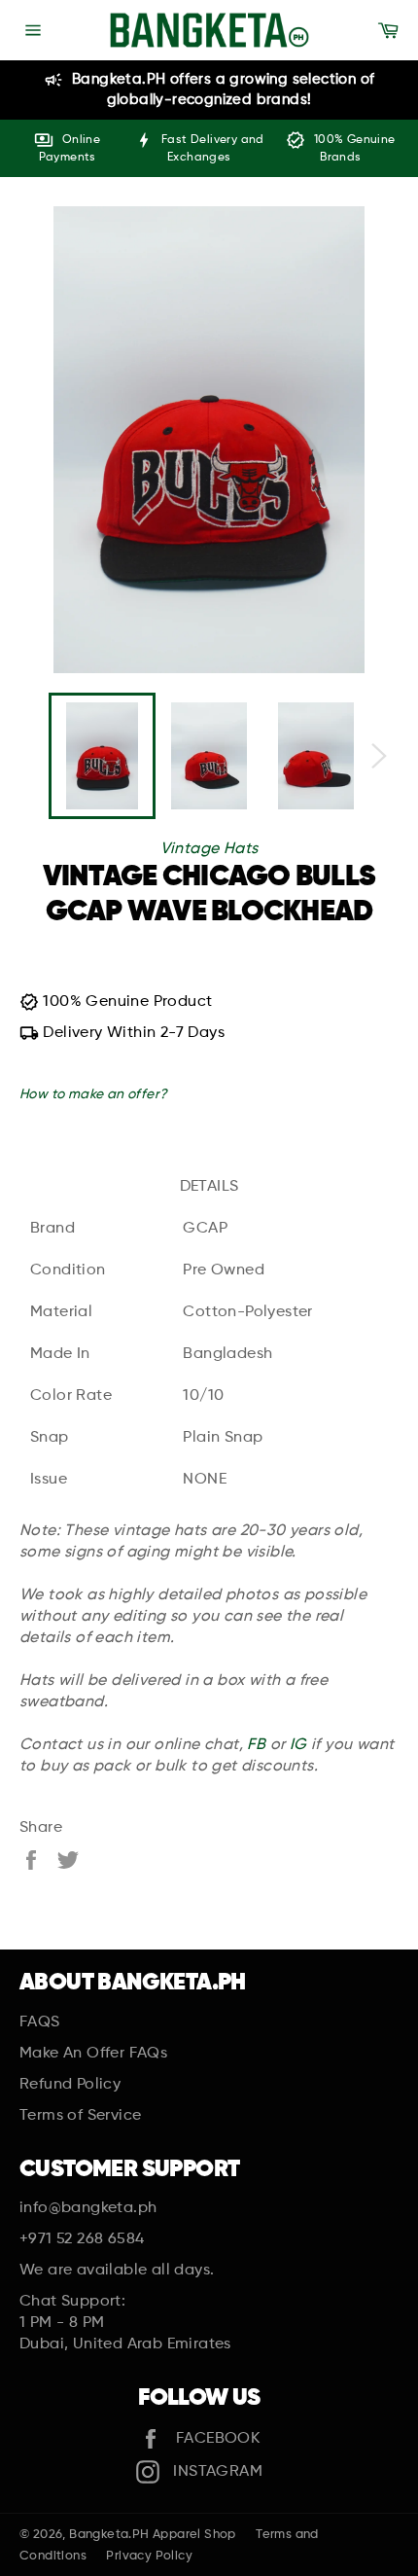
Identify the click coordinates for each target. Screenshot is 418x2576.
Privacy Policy (149, 2556)
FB (256, 1745)
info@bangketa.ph (88, 2208)
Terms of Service (80, 2116)
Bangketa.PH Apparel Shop (153, 2535)
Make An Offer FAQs (93, 2054)
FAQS (40, 2022)
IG (298, 1745)
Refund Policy (70, 2085)
